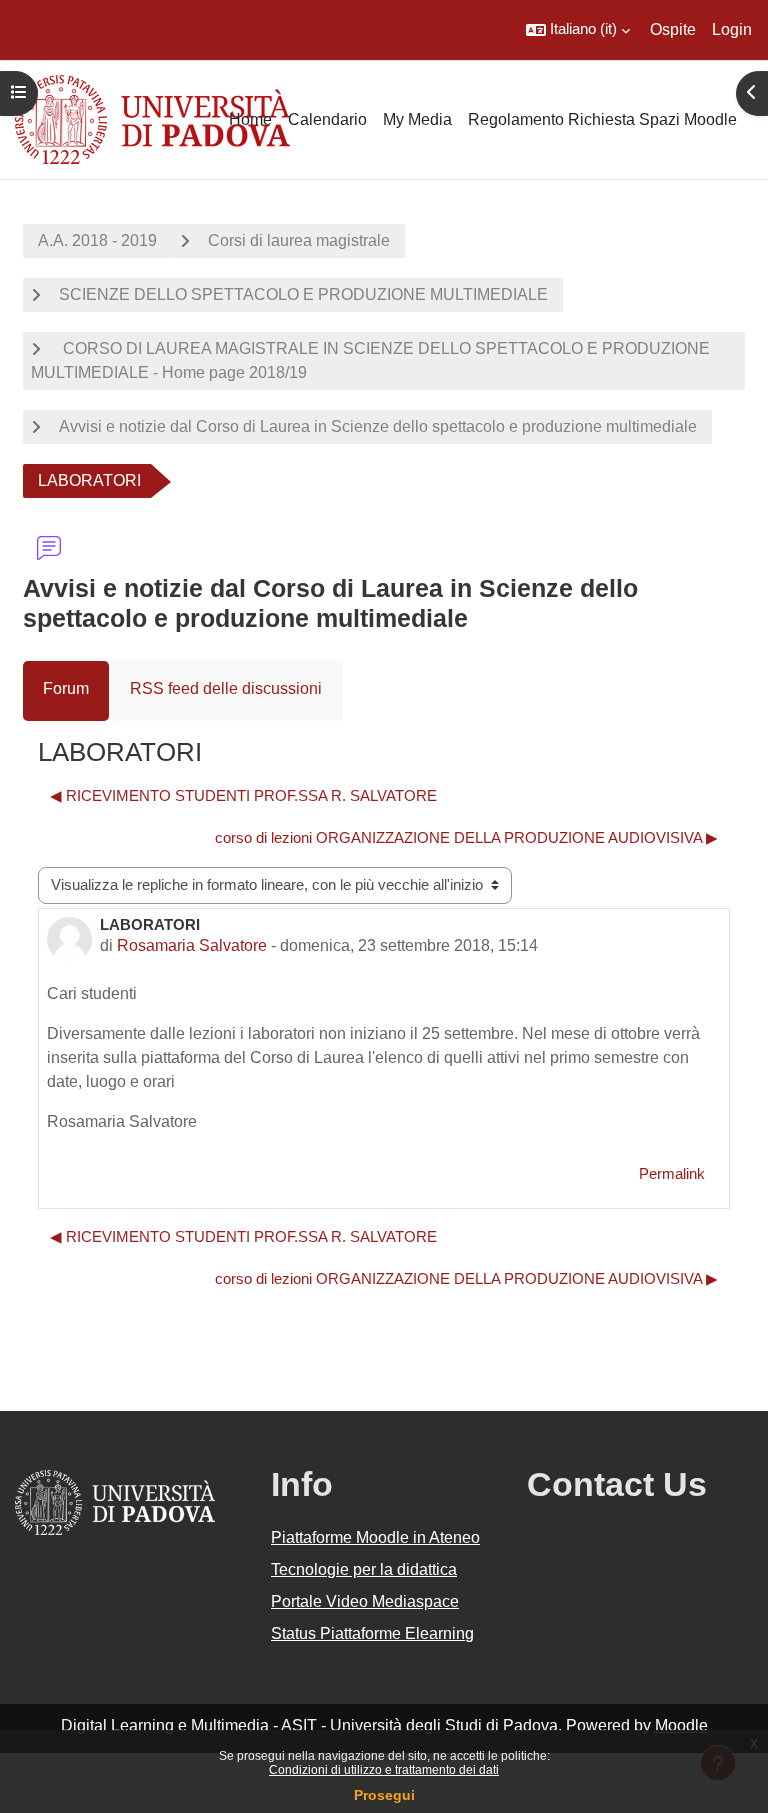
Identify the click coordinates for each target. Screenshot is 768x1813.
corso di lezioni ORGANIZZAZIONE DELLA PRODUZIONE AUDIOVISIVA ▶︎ (466, 838)
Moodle (681, 1725)
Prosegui (384, 1795)
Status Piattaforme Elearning (372, 1633)
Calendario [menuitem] (327, 119)
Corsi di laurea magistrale (299, 240)
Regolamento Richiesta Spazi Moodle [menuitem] (602, 119)
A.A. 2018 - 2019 (97, 240)
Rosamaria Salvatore (192, 945)
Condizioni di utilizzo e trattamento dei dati (384, 1770)
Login (732, 29)
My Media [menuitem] (417, 119)
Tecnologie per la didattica (364, 1569)
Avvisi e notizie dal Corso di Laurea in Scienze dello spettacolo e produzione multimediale (378, 426)
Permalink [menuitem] (672, 1174)
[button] (578, 30)
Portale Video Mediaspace (365, 1601)
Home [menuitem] (250, 119)
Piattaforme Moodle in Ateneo (375, 1537)
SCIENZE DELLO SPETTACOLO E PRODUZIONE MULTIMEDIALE (303, 294)
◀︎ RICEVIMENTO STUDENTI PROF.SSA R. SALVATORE (243, 796)
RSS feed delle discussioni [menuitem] (226, 688)
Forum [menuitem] (66, 688)
